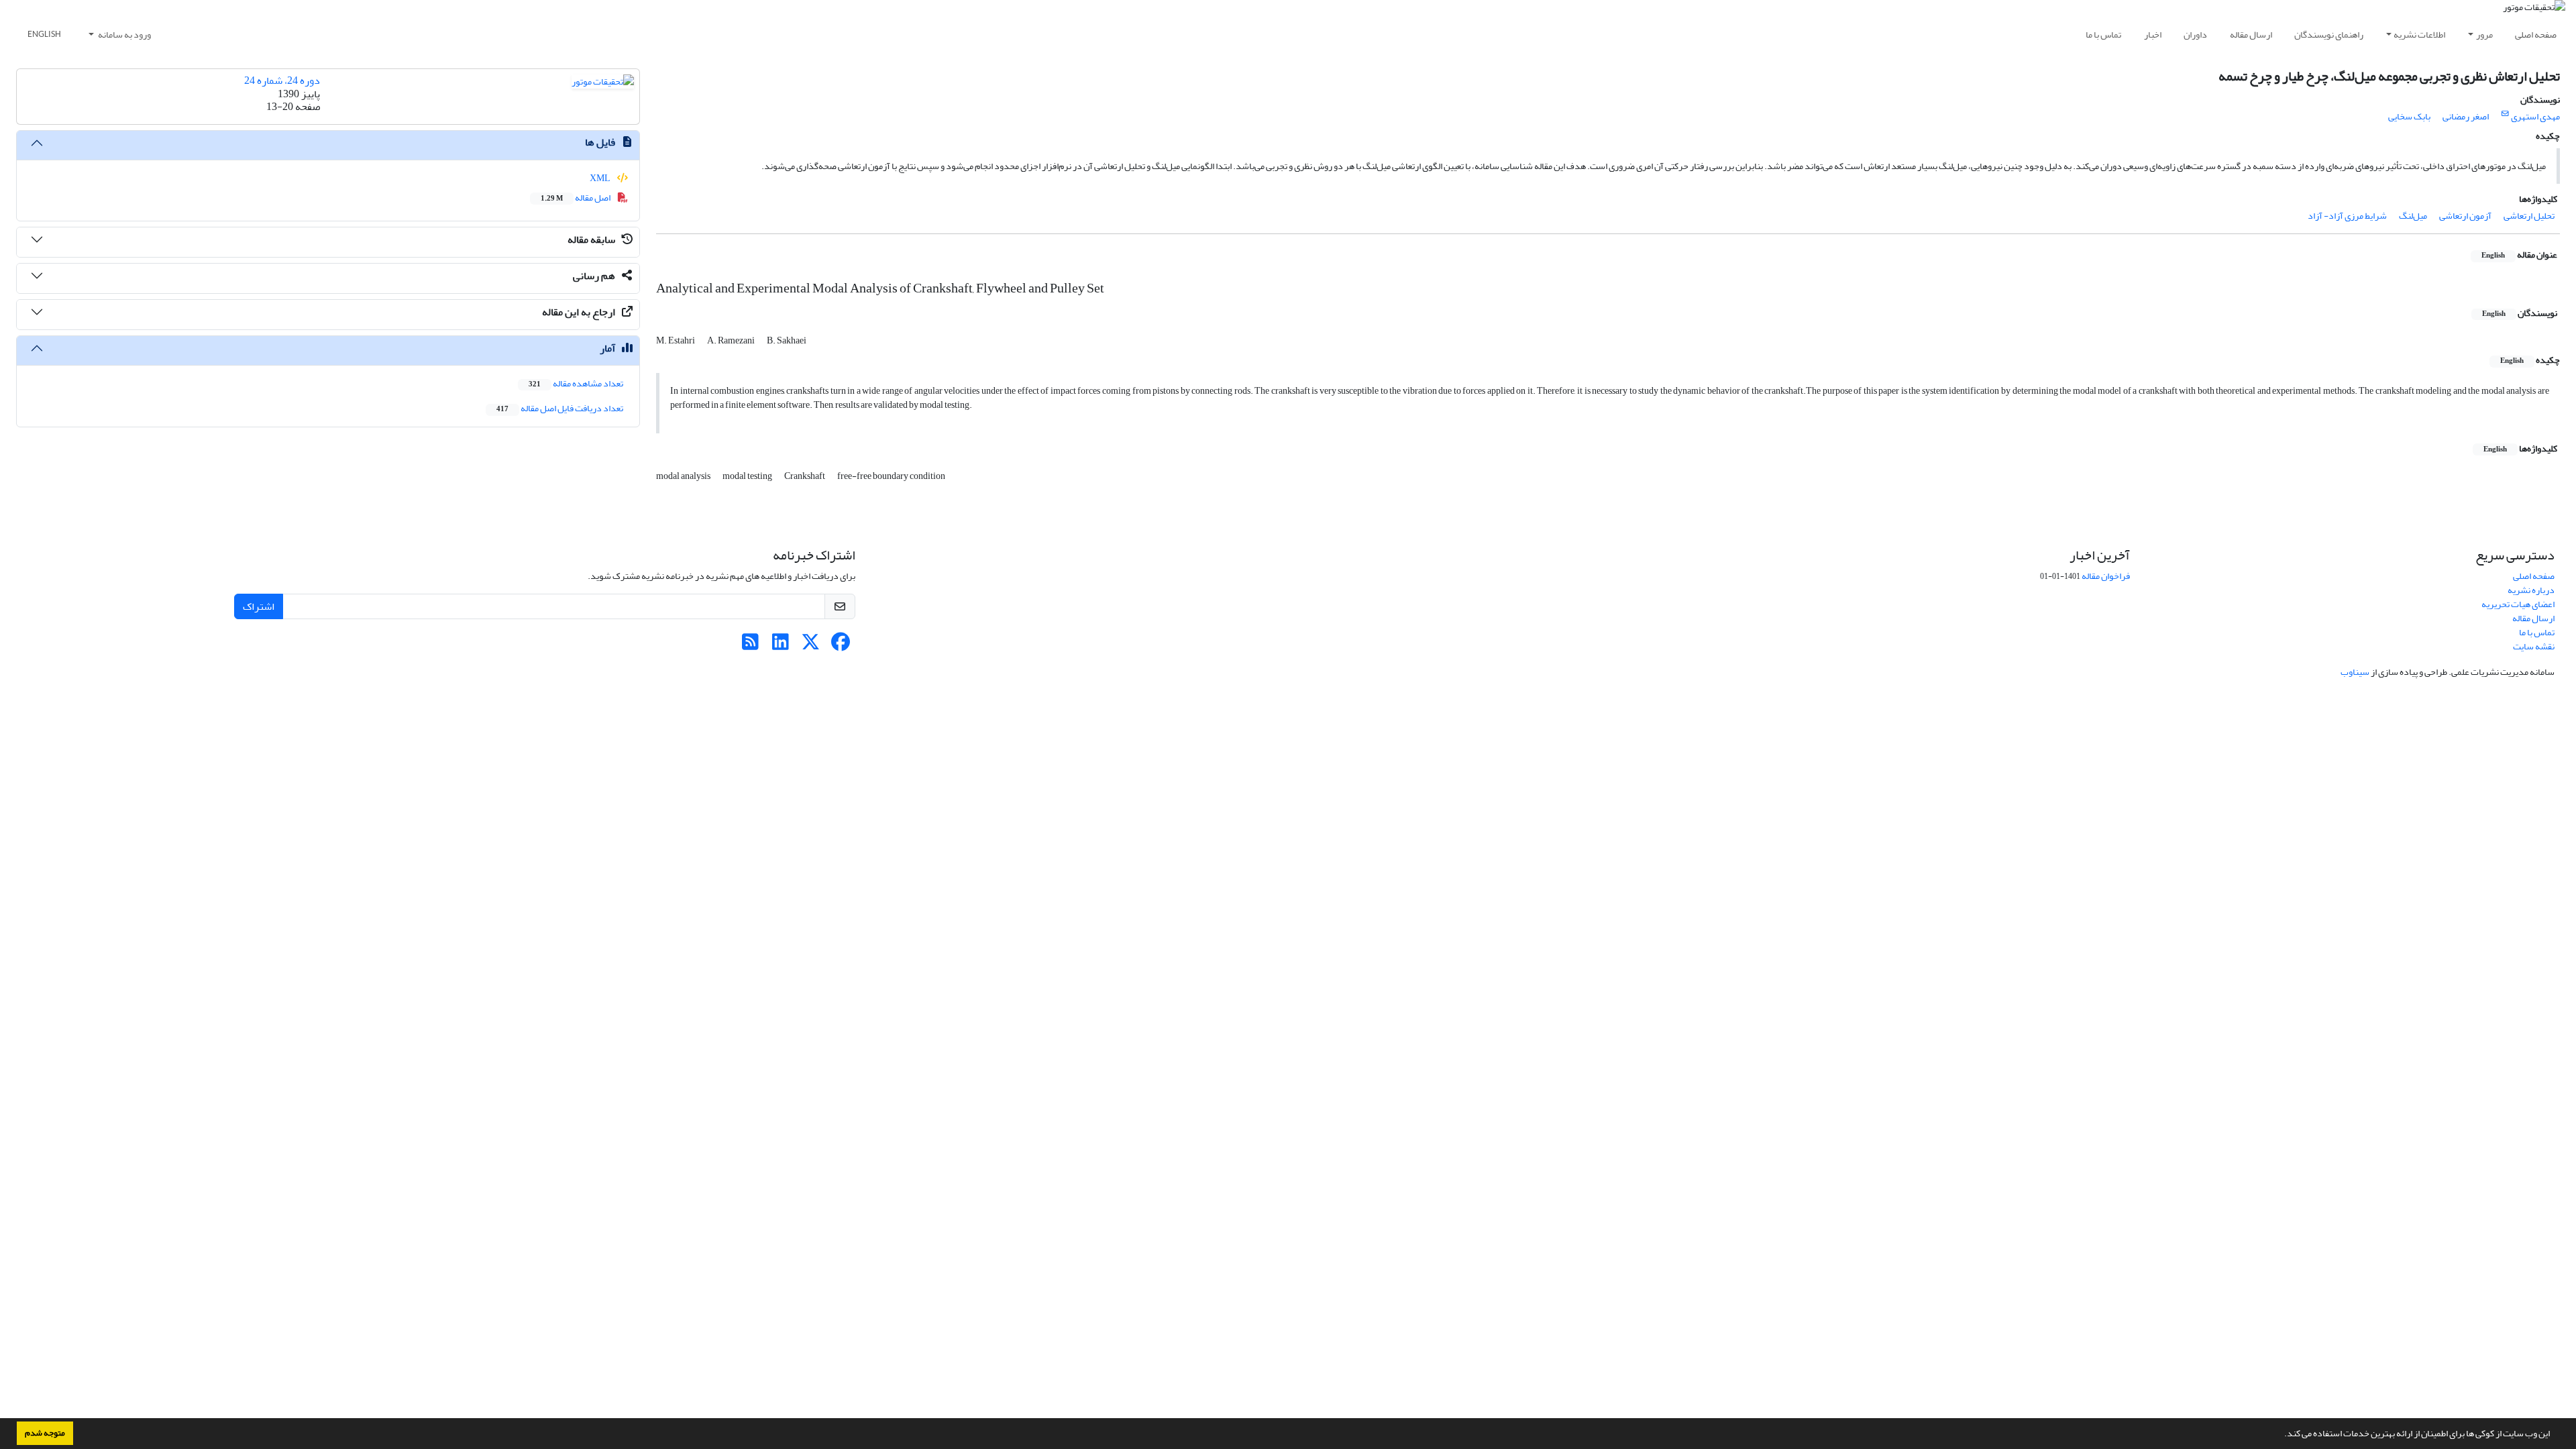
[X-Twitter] (811, 646)
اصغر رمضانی (2466, 116)
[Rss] (750, 646)
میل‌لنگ (2413, 216)
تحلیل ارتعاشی (2529, 216)
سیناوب (2355, 672)
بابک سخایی (2409, 116)
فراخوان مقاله (2106, 576)
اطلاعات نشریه (2419, 35)
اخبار (2153, 35)
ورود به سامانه (124, 35)
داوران (2195, 35)
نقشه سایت (2534, 646)
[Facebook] (841, 646)
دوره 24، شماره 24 (282, 80)
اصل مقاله (576, 198)
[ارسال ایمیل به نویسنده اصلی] (2505, 114)
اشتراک (259, 606)
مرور (2484, 35)
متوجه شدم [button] (45, 1433)
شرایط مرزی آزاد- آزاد (2347, 216)
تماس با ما (2103, 35)
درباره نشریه (2531, 590)
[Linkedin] (781, 646)
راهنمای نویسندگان (2329, 35)
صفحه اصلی (2536, 35)
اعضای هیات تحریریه (2518, 604)
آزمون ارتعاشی (2465, 216)
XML (601, 178)
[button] (2281, 1435)
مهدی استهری (2535, 116)
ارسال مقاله (2251, 35)
